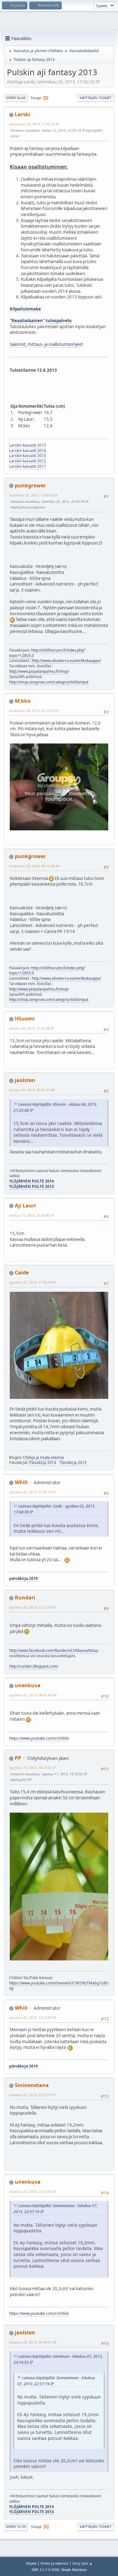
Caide (22, 1273)
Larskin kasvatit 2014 (28, 451)
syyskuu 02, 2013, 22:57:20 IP (33, 1607)
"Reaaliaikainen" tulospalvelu (41, 321)
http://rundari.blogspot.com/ (34, 1666)
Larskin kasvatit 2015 (28, 445)
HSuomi (25, 1019)
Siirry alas (16, 98)
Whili (21, 1482)
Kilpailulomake (25, 309)
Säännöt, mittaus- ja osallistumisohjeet (46, 344)
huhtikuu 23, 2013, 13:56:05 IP (34, 495)
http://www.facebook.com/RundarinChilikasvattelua (54, 1650)
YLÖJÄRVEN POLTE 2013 (31, 1186)
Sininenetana (32, 2085)
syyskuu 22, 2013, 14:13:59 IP (33, 2017)
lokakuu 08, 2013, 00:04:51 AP (33, 2342)
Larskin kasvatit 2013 (28, 456)
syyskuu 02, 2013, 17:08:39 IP (33, 1282)
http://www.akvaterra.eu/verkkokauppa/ (66, 661)
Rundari (25, 1598)
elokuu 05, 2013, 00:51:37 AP (32, 1090)
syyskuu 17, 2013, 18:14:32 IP (33, 1768)
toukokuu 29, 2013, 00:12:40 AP (34, 866)
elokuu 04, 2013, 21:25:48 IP (32, 1028)
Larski (22, 114)
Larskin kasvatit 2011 (28, 466)
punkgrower (30, 485)
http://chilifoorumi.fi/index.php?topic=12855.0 (47, 653)
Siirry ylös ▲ (82, 2563)
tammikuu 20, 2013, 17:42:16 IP (34, 124)
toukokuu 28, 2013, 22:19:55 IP (34, 710)
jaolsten (25, 1080)
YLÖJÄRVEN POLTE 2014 (31, 1181)
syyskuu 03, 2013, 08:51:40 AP (33, 1695)
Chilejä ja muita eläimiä (43, 1457)
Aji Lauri (25, 1206)
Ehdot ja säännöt (54, 2563)
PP (18, 1758)
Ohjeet (31, 2563)
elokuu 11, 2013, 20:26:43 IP (32, 1215)
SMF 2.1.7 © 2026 (45, 2570)
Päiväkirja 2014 (43, 1463)
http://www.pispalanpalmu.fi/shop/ (39, 671)
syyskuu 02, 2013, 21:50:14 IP (33, 1492)
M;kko (23, 701)
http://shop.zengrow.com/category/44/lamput (49, 682)
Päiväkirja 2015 (73, 1463)
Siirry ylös (16, 2527)
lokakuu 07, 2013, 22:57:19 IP (33, 2095)
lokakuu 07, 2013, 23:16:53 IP (33, 2191)
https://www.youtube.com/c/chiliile (39, 1738)
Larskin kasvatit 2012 (28, 461)
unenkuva (28, 1685)
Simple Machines (74, 2570)
